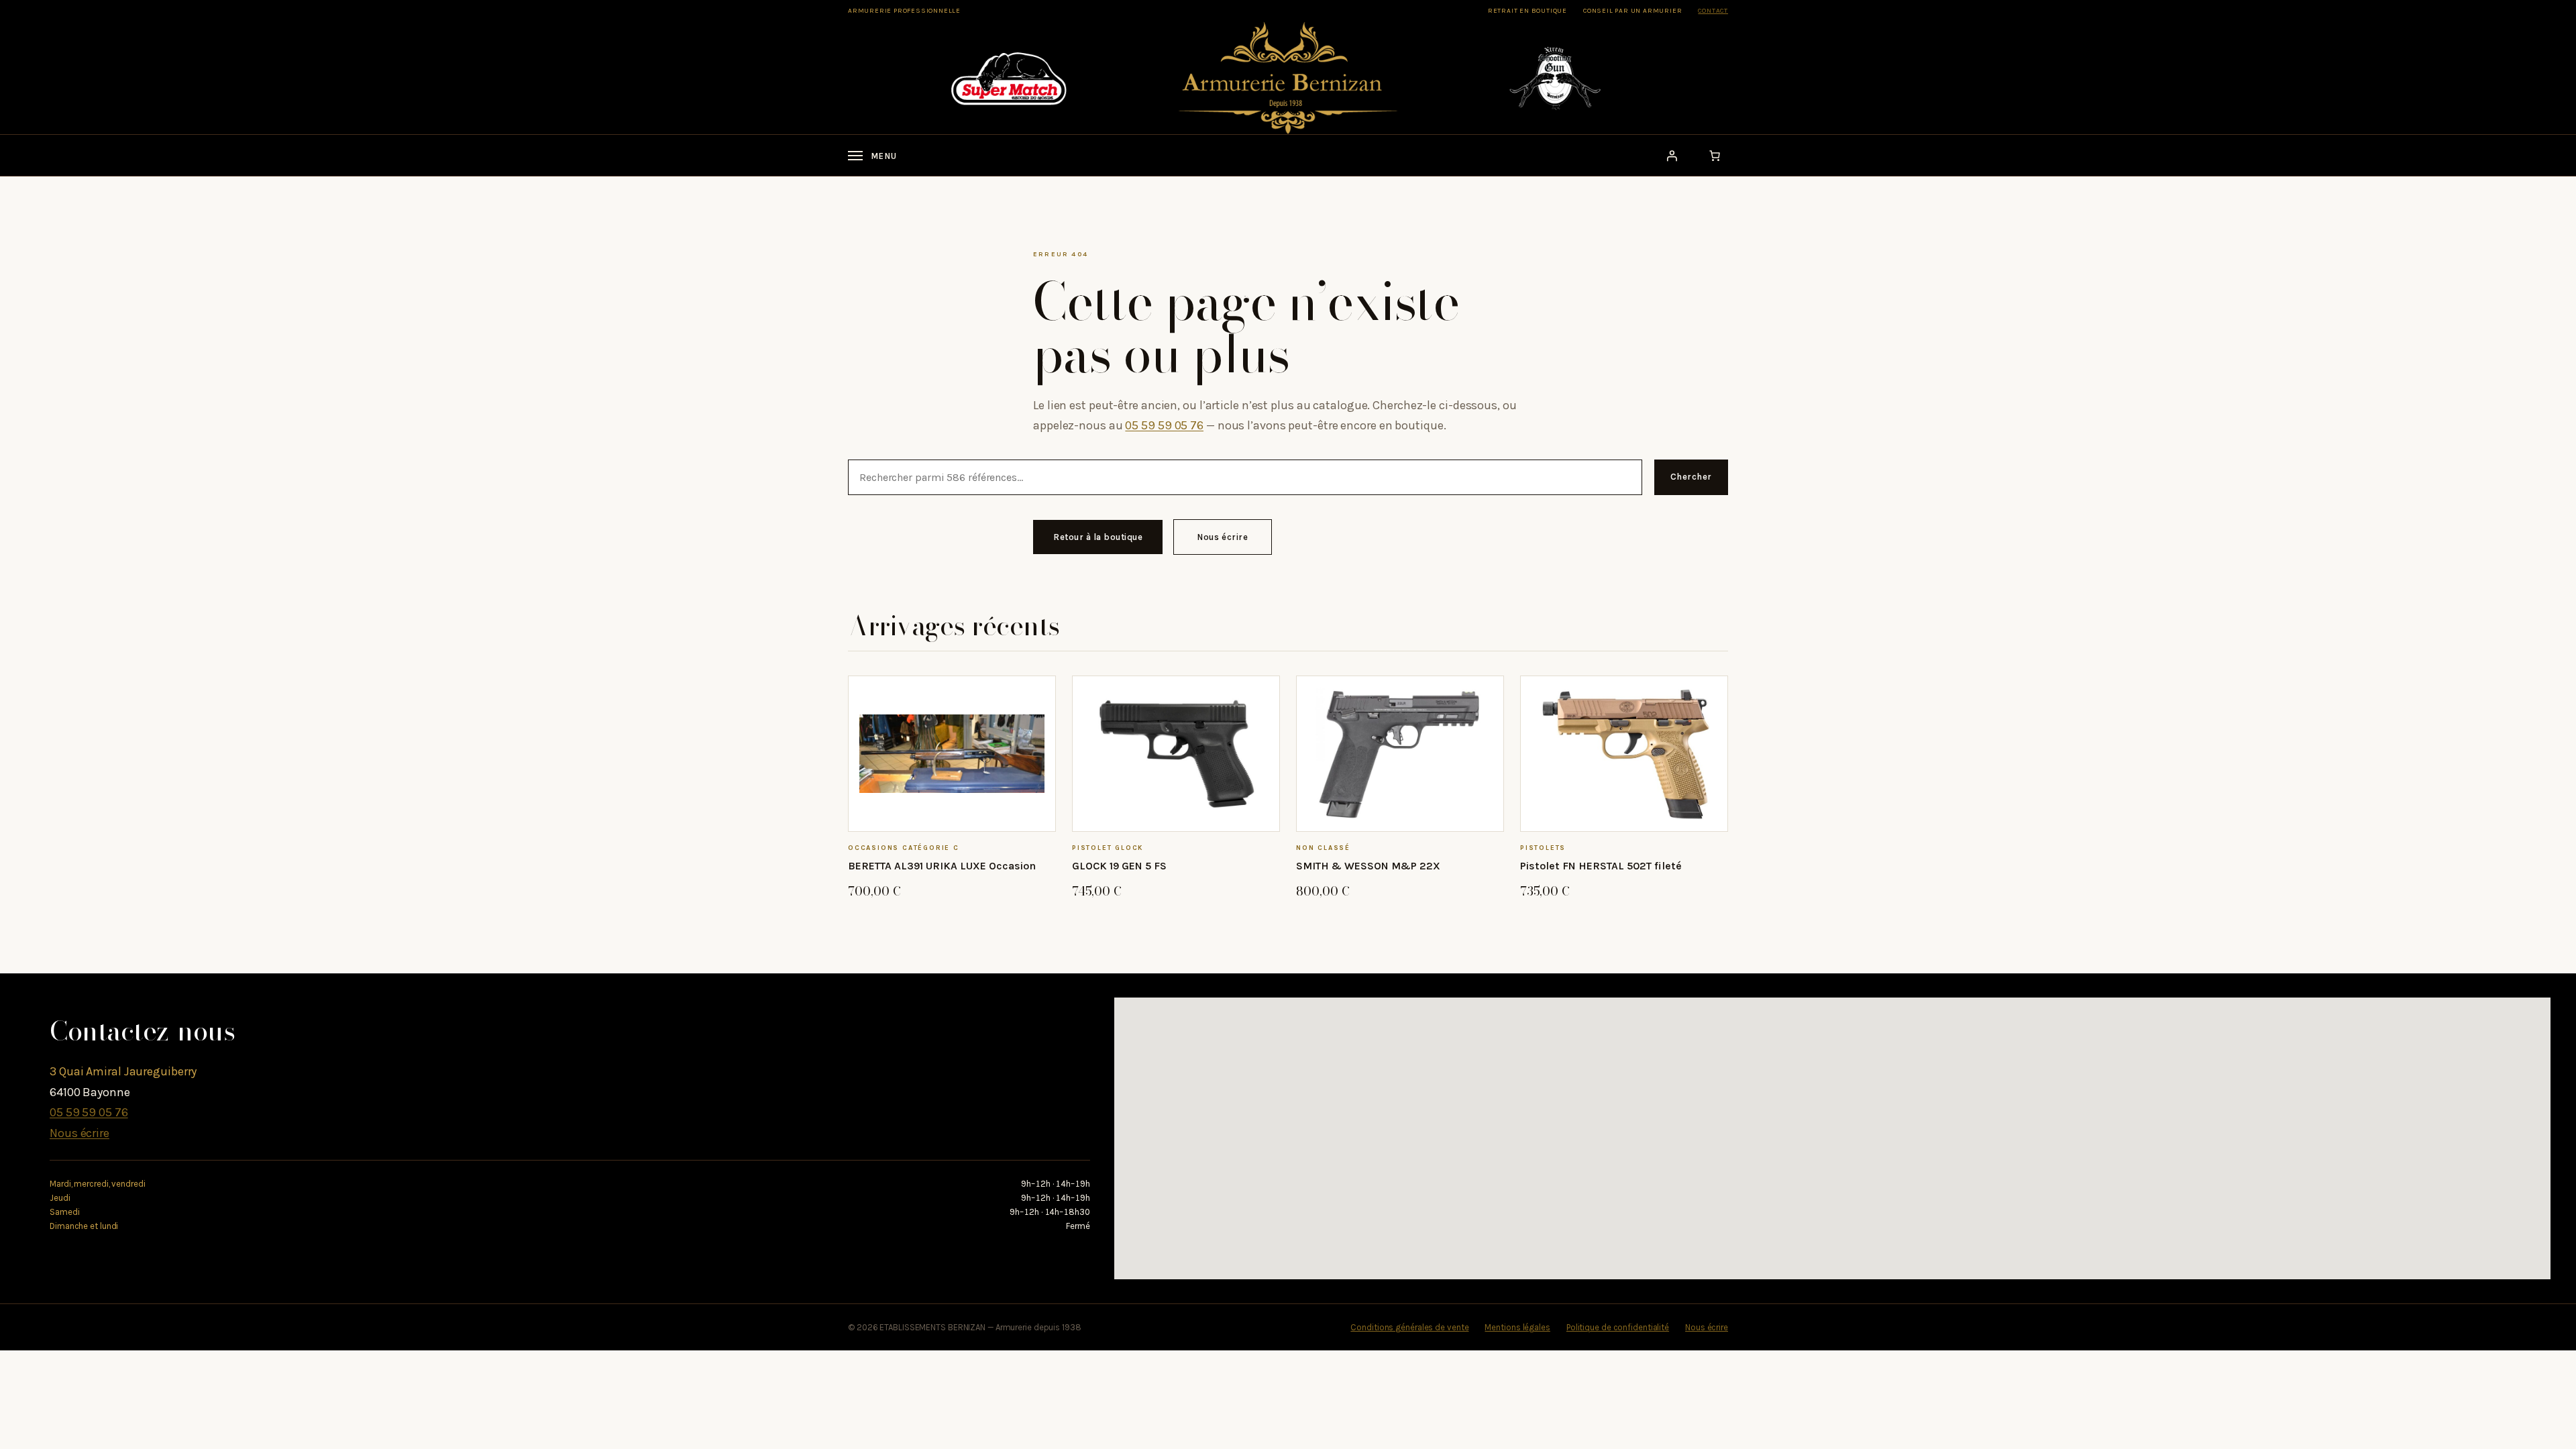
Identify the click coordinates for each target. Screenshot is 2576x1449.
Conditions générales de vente (1409, 1327)
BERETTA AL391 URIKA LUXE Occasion (942, 866)
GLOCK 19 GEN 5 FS (1119, 866)
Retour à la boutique (1098, 537)
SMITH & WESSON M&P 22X (1368, 866)
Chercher (1691, 477)
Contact (1713, 11)
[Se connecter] (1672, 156)
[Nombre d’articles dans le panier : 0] (1715, 156)
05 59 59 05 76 (1164, 425)
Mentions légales (1517, 1327)
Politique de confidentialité (1618, 1327)
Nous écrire (1223, 537)
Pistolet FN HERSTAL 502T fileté (1601, 866)
